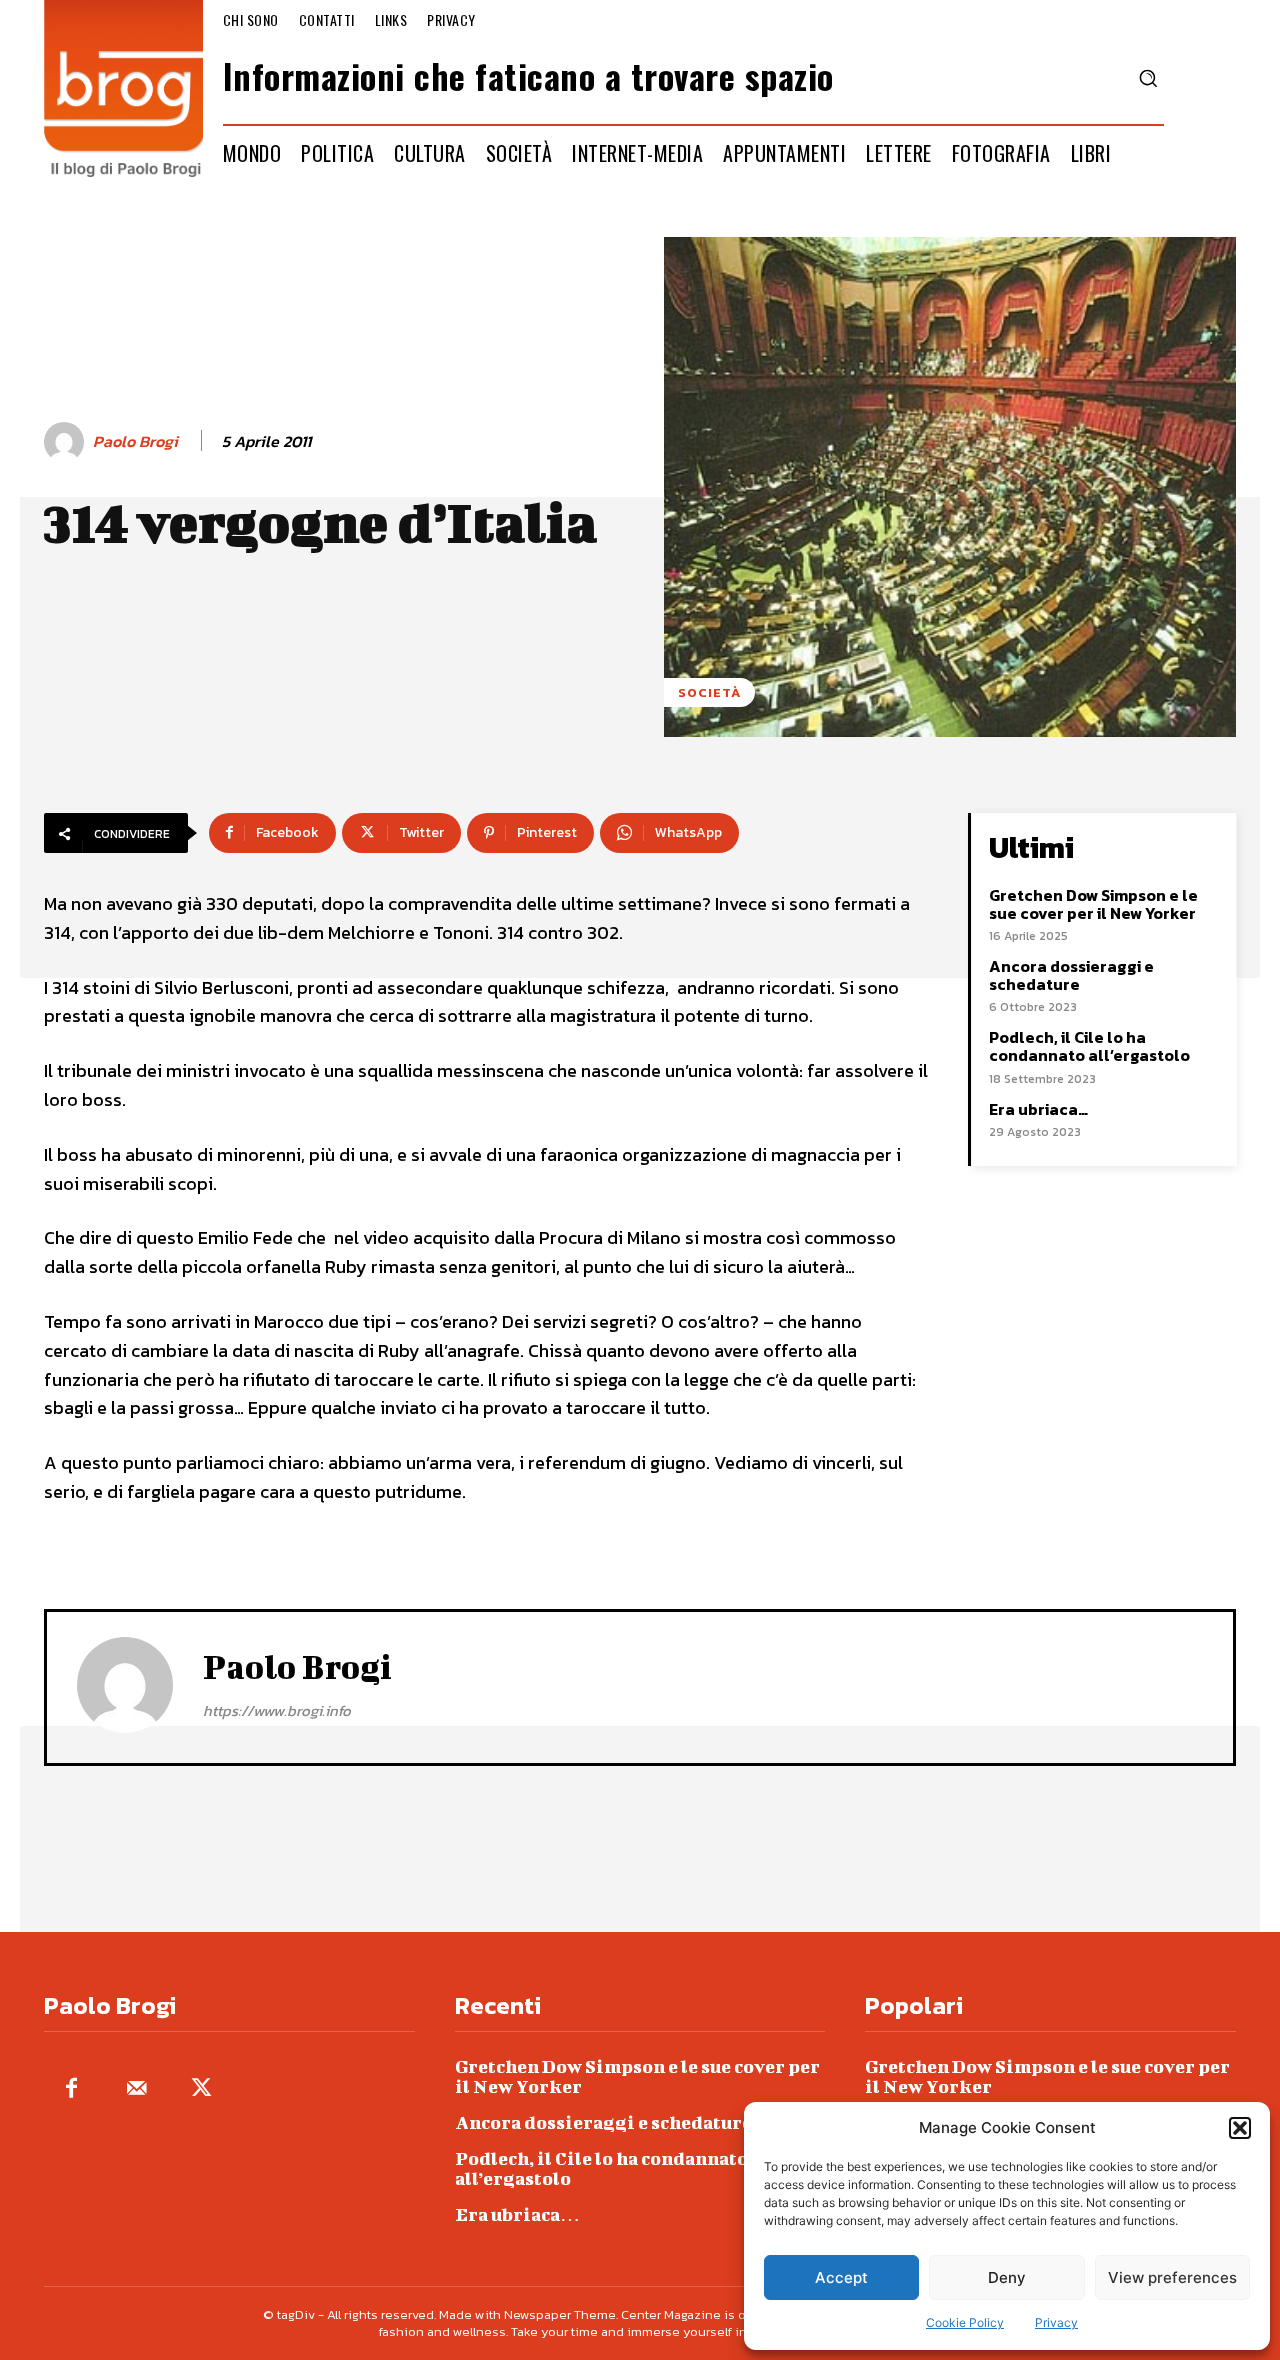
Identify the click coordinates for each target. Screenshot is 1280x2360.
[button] (1240, 2128)
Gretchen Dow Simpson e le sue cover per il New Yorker (1093, 904)
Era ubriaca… (1038, 1109)
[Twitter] (201, 2089)
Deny (1007, 2277)
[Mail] (136, 2089)
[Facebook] (71, 2089)
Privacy (1056, 2322)
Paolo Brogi (135, 441)
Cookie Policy (965, 2322)
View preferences (1172, 2277)
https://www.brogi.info (277, 1710)
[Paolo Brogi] (67, 442)
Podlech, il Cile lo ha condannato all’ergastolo (1089, 1046)
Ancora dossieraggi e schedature (1071, 975)
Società (709, 692)
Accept (841, 2277)
